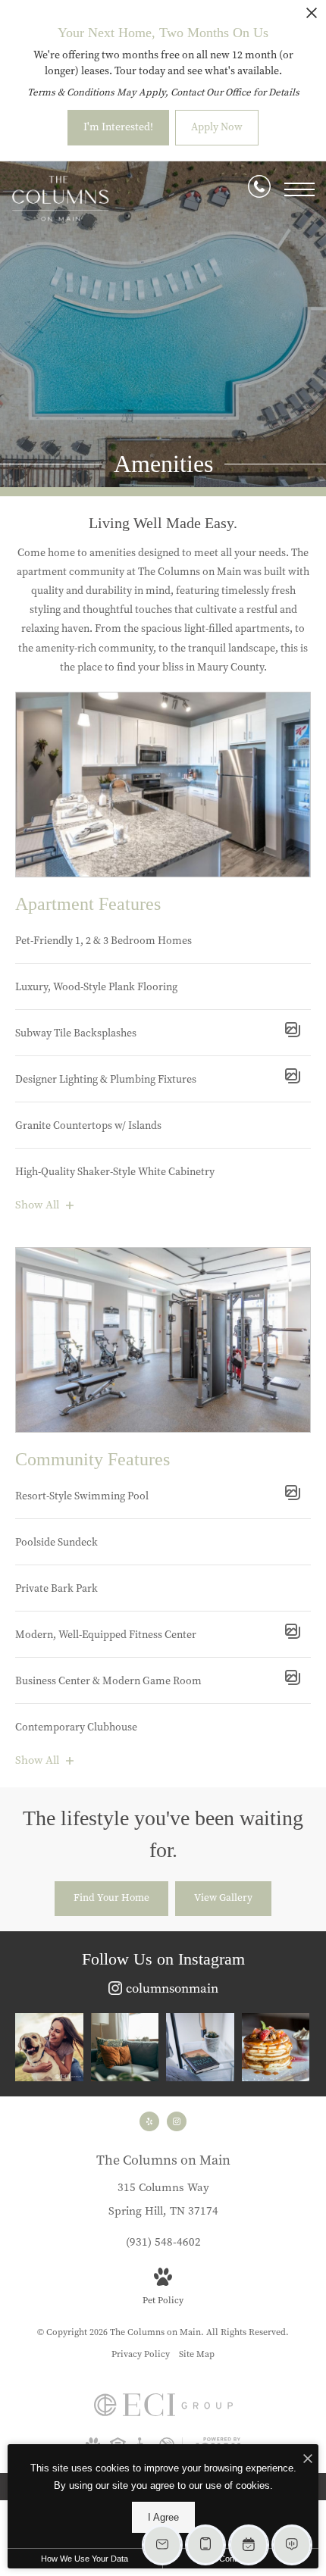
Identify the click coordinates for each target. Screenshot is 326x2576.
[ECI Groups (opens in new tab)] (163, 2413)
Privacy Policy (141, 2354)
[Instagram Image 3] (200, 2047)
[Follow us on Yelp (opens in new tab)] (149, 2121)
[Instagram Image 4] (276, 2047)
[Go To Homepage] (61, 199)
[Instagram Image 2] (125, 2047)
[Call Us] (259, 189)
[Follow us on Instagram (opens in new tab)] (177, 2121)
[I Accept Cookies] (308, 2460)
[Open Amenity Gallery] (293, 1033)
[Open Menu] (299, 189)
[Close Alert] (312, 17)
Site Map (197, 2354)
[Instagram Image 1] (49, 2047)
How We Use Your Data (85, 2559)
